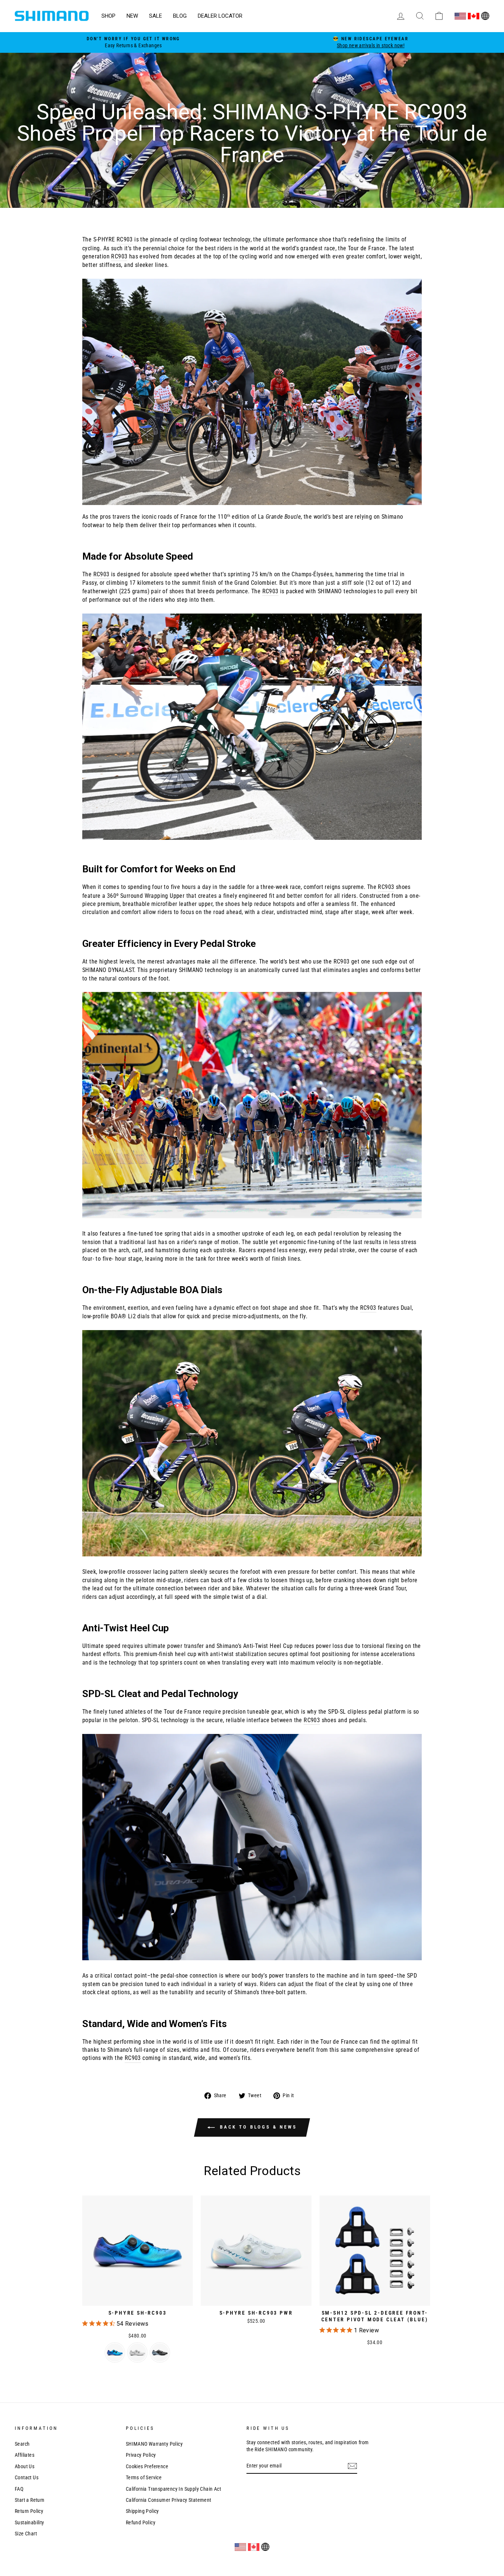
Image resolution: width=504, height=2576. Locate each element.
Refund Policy (141, 2522)
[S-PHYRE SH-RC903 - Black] (160, 2352)
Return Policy (29, 2511)
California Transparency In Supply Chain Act (173, 2489)
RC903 (125, 239)
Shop (108, 16)
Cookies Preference (147, 2466)
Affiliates (25, 2455)
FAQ (19, 2489)
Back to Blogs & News (257, 2127)
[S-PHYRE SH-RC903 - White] (137, 2352)
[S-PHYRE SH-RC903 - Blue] (115, 2352)
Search (22, 2444)
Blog (180, 16)
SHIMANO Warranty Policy (154, 2444)
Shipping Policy (142, 2511)
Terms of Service (144, 2477)
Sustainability (30, 2522)
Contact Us (27, 2477)
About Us (25, 2466)
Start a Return (30, 2500)
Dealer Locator (220, 16)
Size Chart (26, 2534)
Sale (156, 16)
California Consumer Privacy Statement (169, 2500)
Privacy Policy (141, 2455)
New (132, 16)
